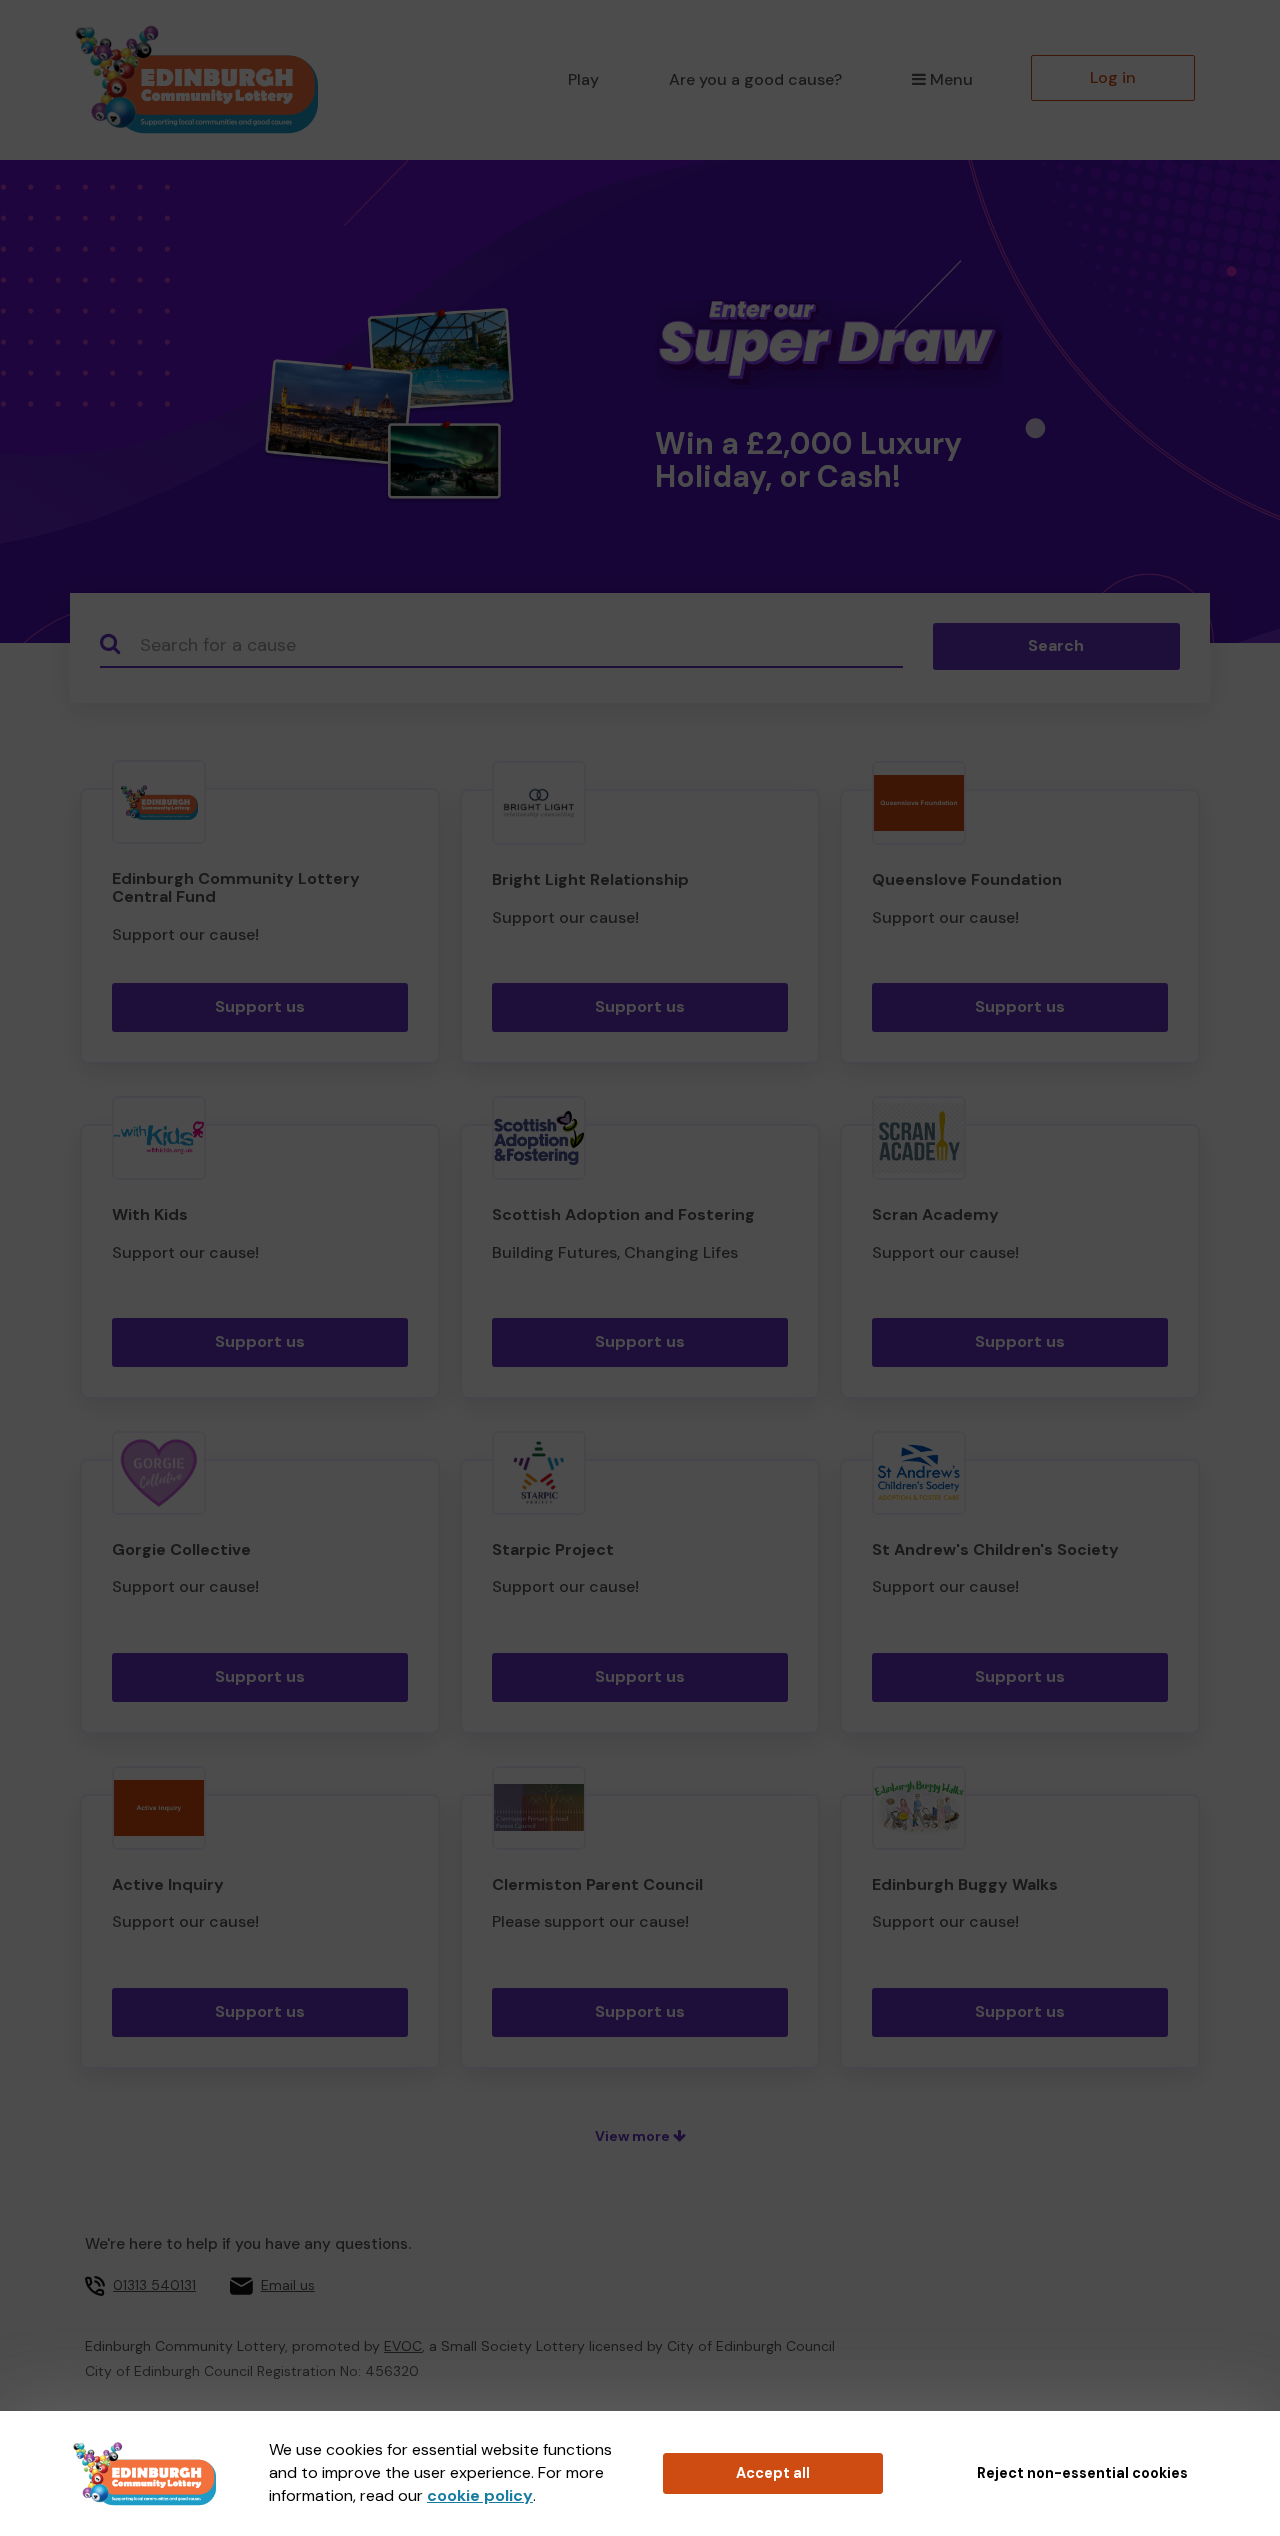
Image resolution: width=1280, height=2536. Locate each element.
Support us (260, 1006)
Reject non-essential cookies (1082, 2473)
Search (1056, 645)
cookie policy (480, 2495)
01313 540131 (154, 2285)
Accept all (773, 2473)
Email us (288, 2285)
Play (583, 79)
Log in (1113, 77)
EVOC (403, 2346)
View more (634, 2136)
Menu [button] (951, 79)
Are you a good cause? (755, 79)
